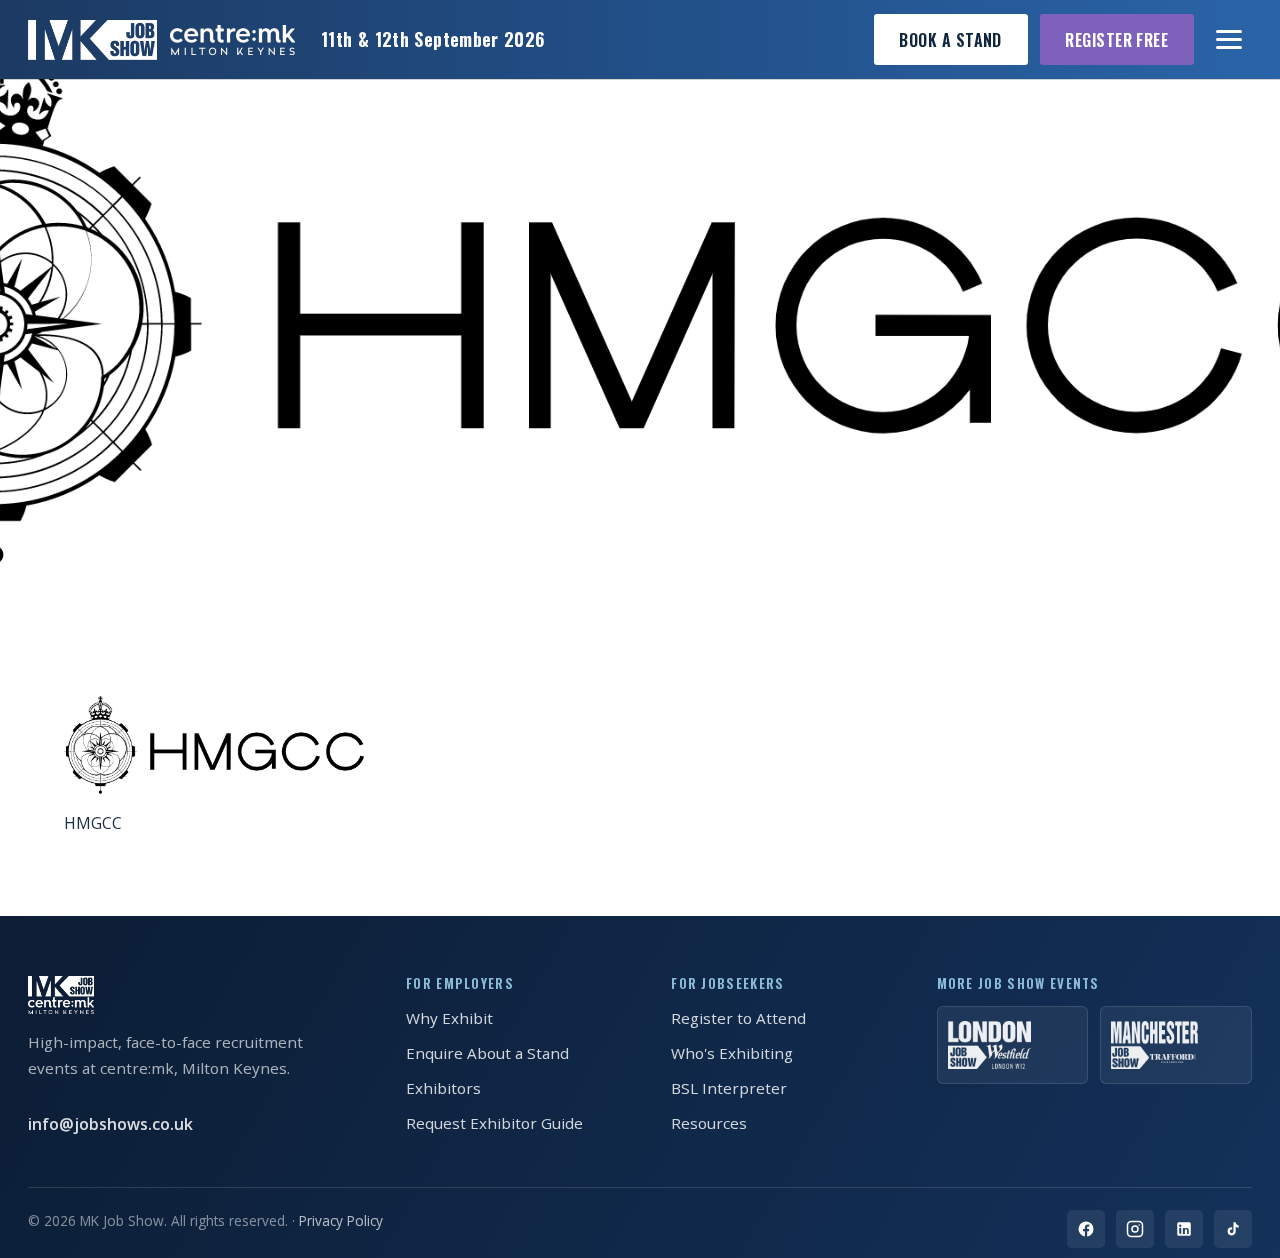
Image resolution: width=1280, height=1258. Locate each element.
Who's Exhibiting (732, 1053)
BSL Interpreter (729, 1088)
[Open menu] (1230, 40)
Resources (709, 1123)
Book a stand (950, 40)
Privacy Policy (341, 1220)
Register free (1116, 40)
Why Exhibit (449, 1018)
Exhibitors (443, 1088)
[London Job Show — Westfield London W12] (1013, 1045)
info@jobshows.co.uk (110, 1124)
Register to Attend (738, 1018)
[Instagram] (1135, 1229)
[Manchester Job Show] (1176, 1045)
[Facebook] (1086, 1229)
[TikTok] (1233, 1229)
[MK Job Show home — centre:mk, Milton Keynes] (161, 40)
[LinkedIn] (1184, 1229)
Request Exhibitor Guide (494, 1123)
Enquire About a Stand (487, 1053)
